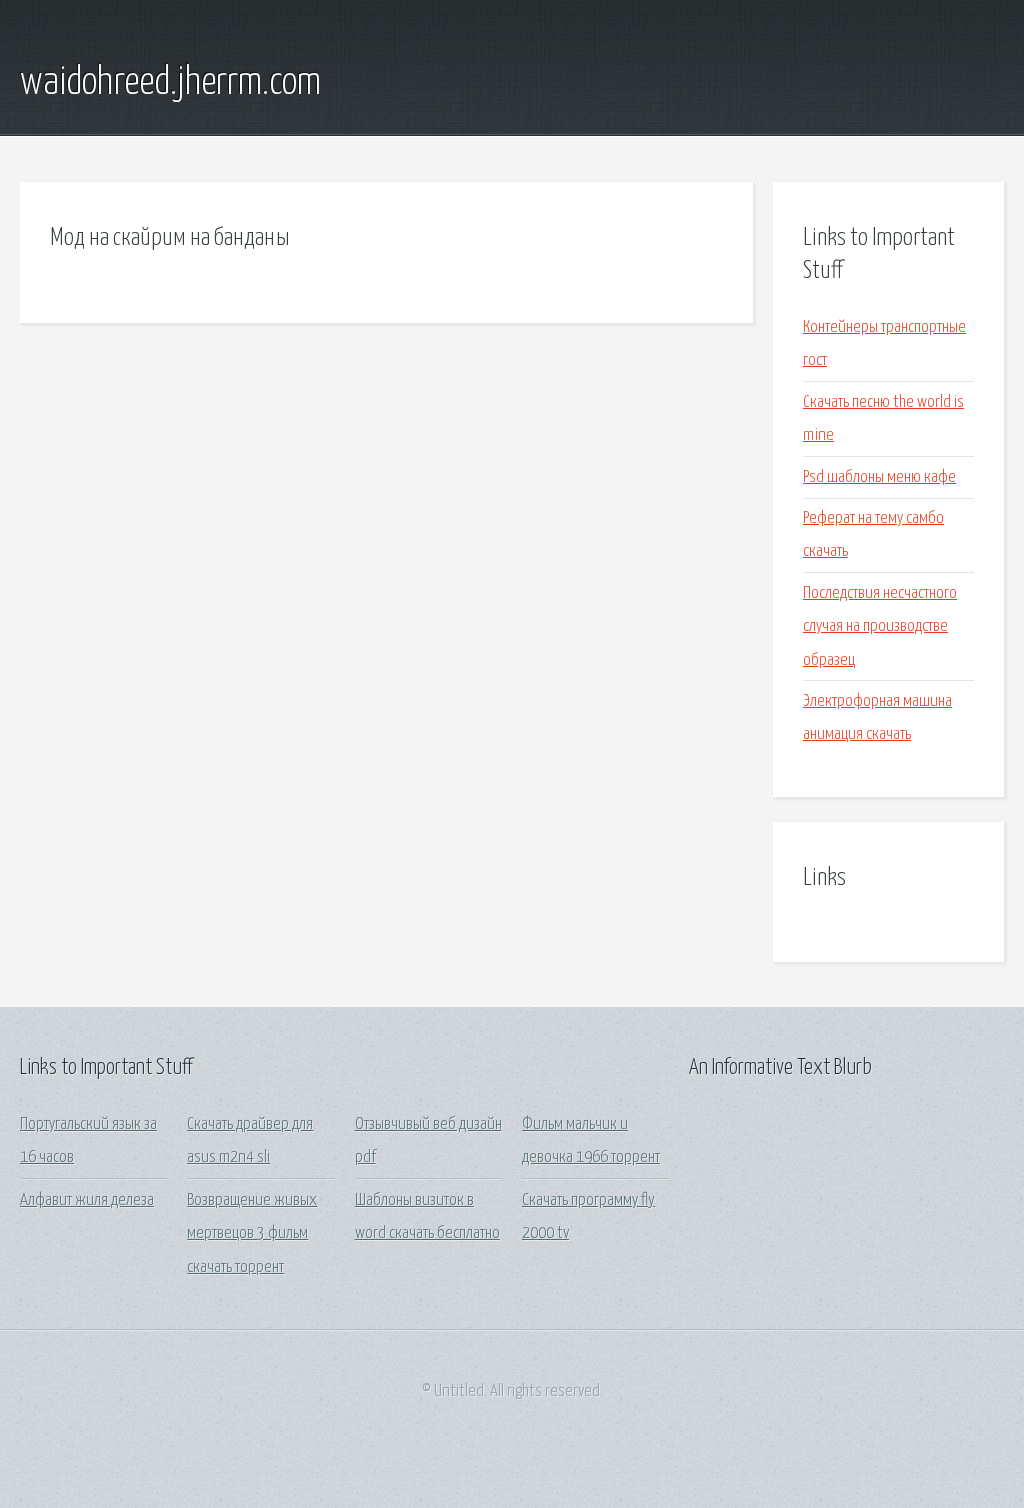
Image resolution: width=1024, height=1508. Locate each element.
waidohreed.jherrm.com (170, 83)
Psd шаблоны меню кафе (879, 477)
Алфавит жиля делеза (87, 1200)
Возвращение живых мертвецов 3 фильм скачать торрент (252, 1234)
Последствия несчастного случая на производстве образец (880, 627)
